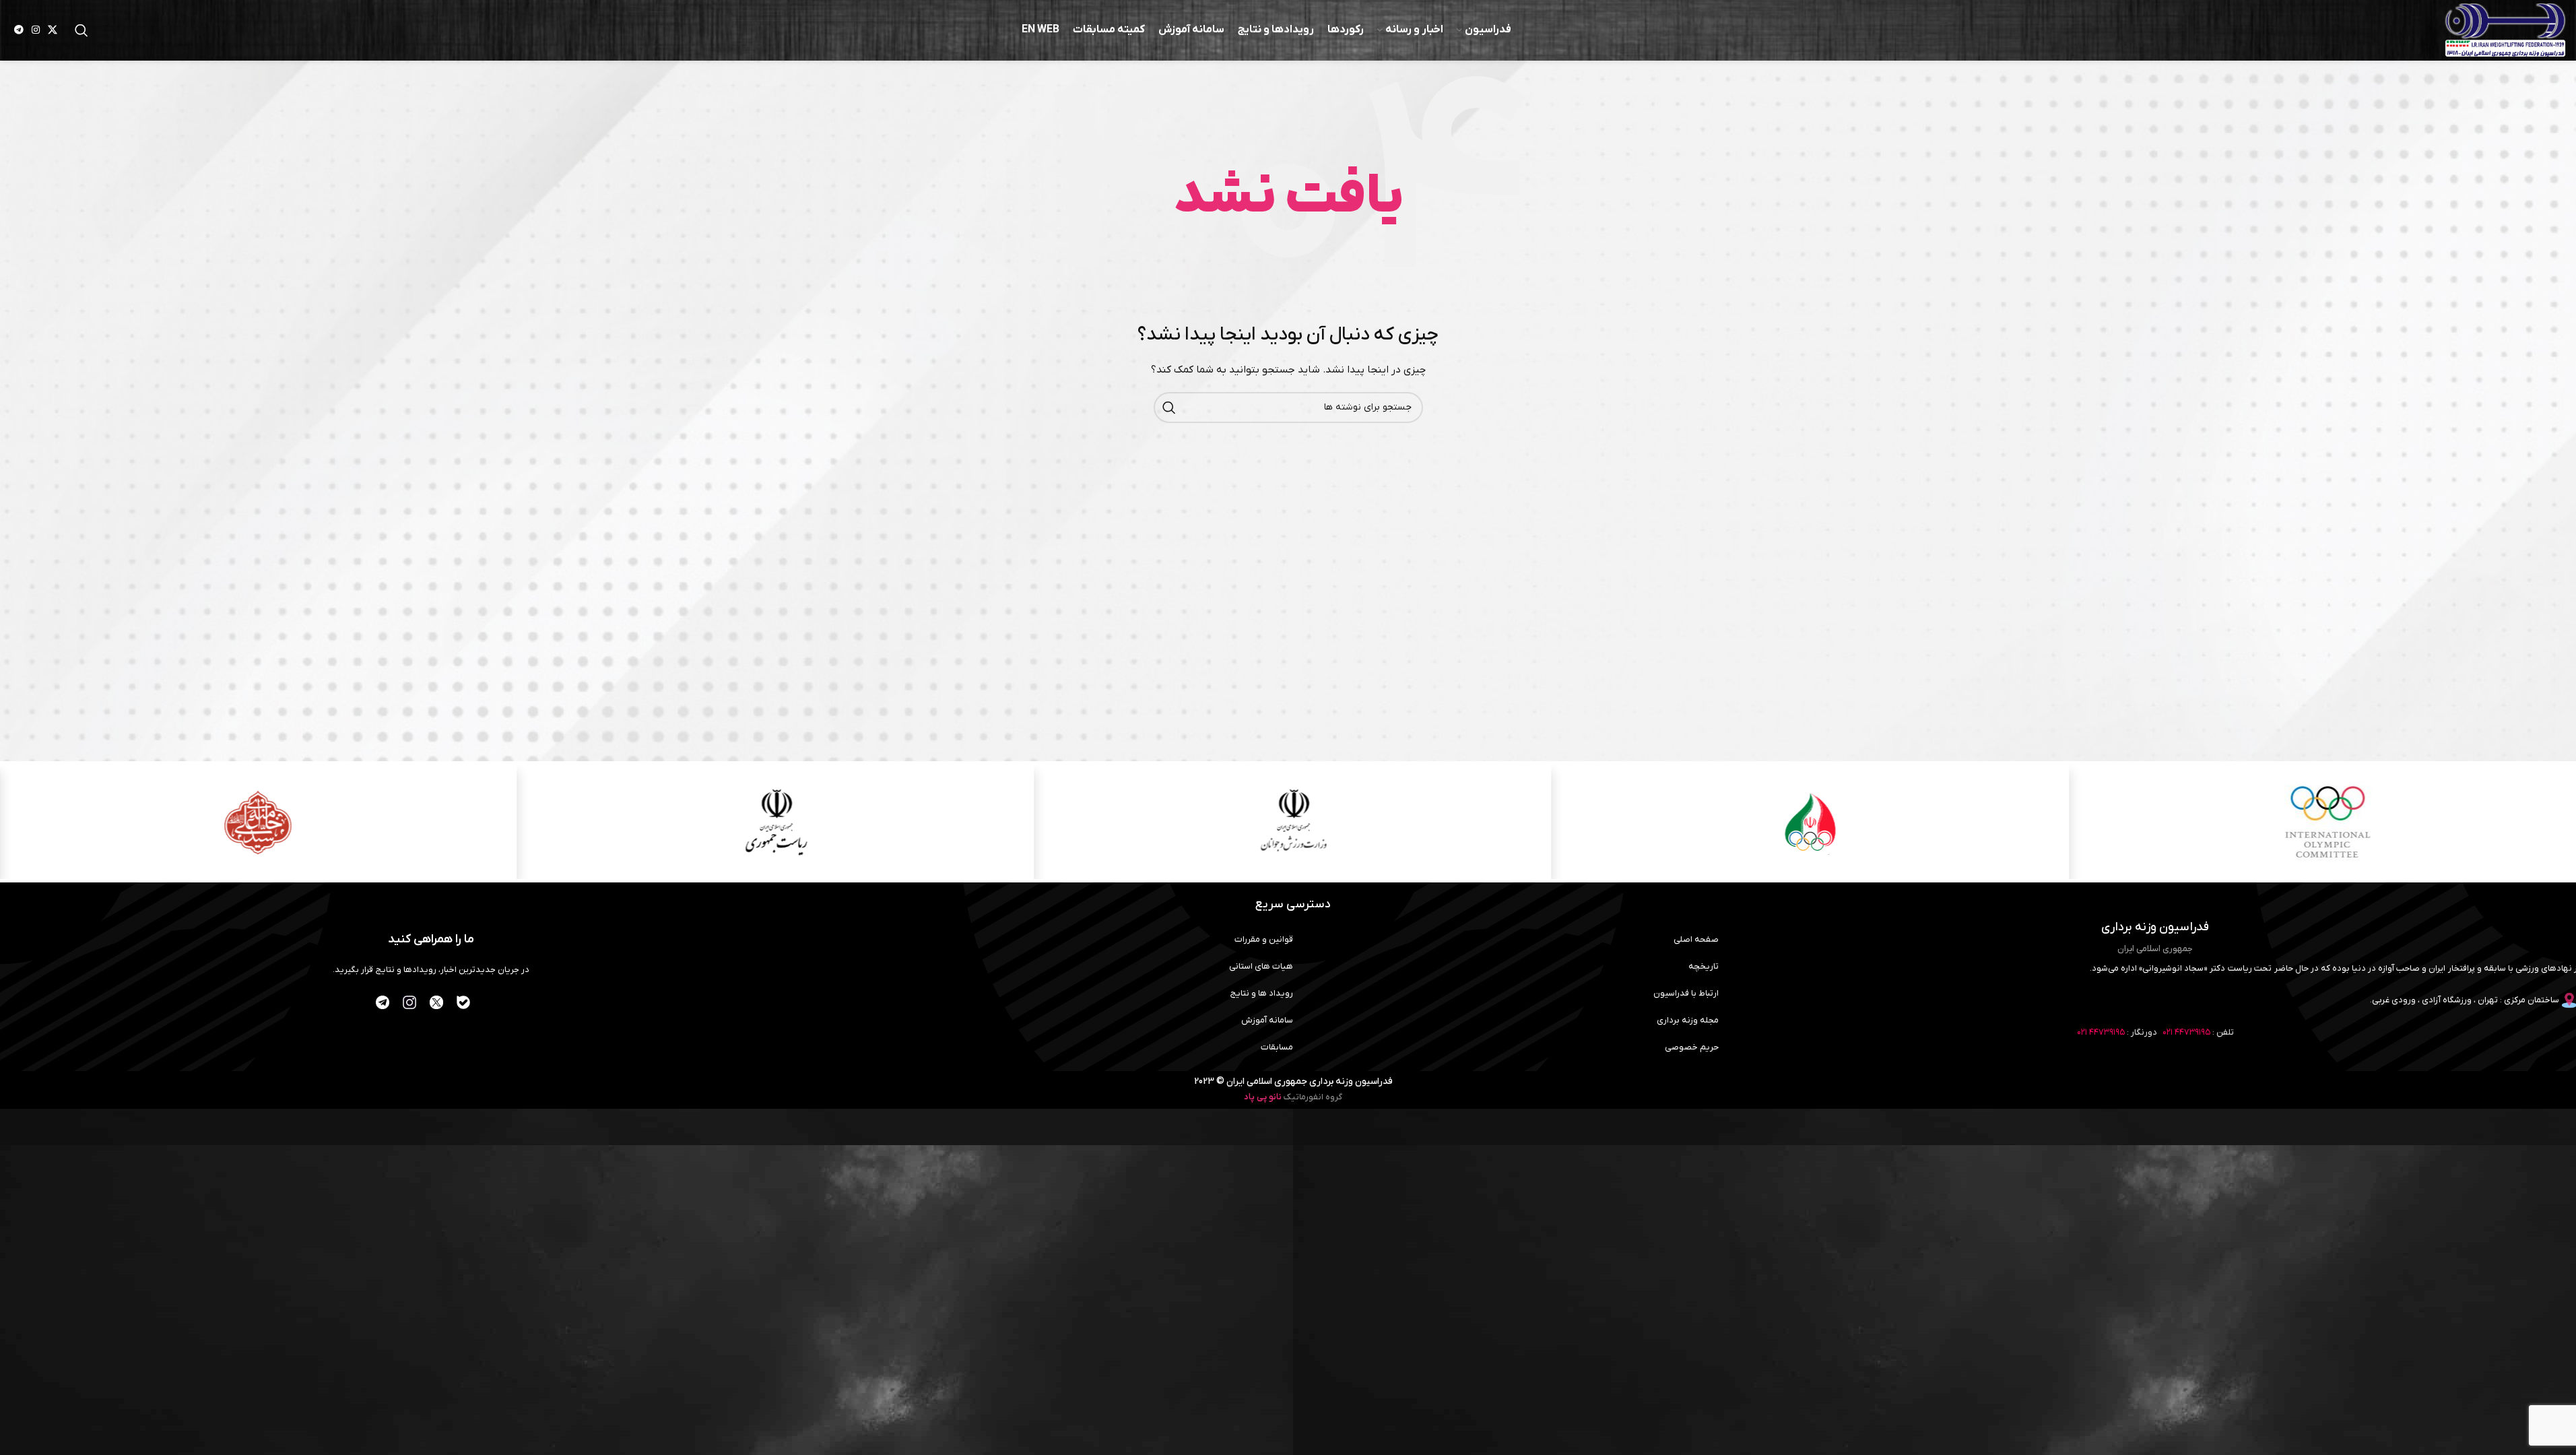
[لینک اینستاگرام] (36, 31)
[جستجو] (81, 30)
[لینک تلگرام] (19, 31)
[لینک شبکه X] (53, 31)
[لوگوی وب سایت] (2505, 30)
